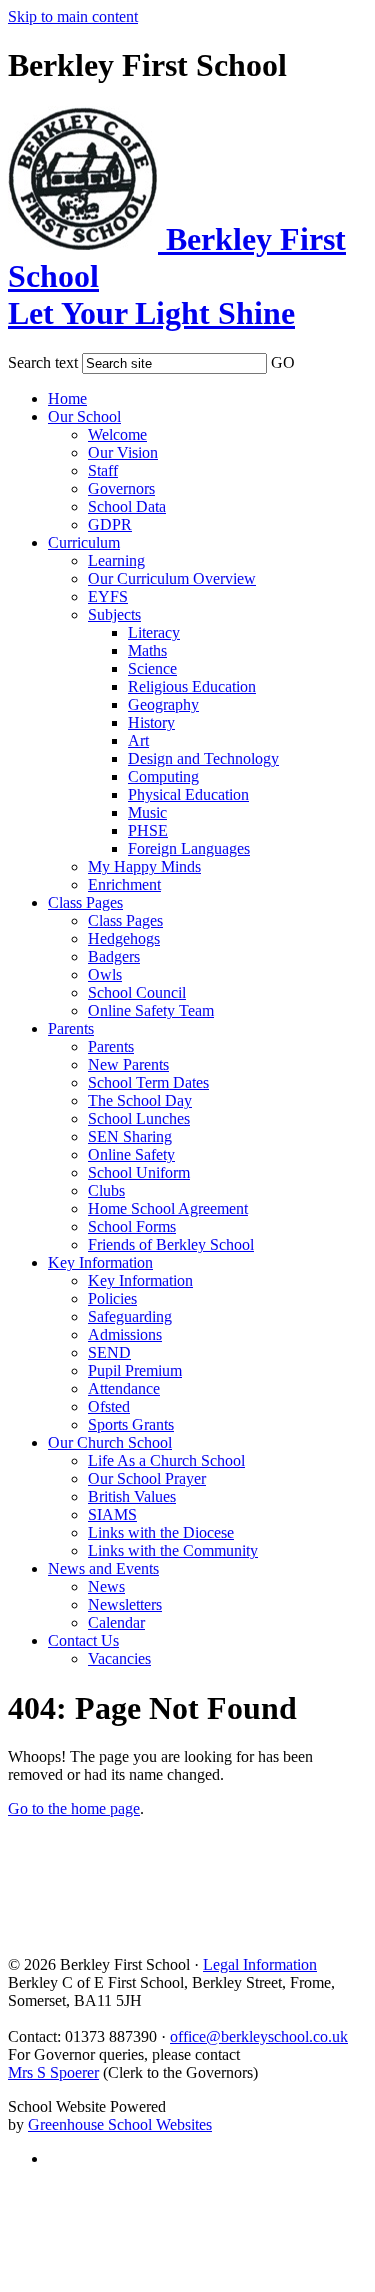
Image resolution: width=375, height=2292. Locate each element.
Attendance (124, 1388)
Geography (163, 704)
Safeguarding (130, 1316)
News (106, 1586)
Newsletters (125, 1604)
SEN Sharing (130, 1136)
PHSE (148, 830)
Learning (116, 560)
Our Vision (123, 452)
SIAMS (112, 1514)
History (151, 722)
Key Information (100, 1262)
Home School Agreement (168, 1208)
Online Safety (131, 1154)
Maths (147, 650)
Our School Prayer (147, 1478)
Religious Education (192, 686)
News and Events (103, 1568)
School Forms (132, 1226)
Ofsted (109, 1406)
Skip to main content (73, 16)
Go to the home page (74, 1808)
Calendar (116, 1622)
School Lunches (139, 1118)
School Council (137, 992)
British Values (132, 1496)
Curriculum (84, 542)
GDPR (110, 524)
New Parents (128, 1064)
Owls (105, 974)
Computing (163, 776)
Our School (84, 416)
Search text (43, 362)
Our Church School (110, 1442)
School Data (127, 506)
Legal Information (260, 1964)
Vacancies (119, 1658)
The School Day (140, 1100)
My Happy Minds (144, 866)
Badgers (114, 956)
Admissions (125, 1334)
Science (152, 668)
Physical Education (188, 794)
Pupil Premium (135, 1370)
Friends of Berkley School (171, 1244)
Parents (71, 1028)
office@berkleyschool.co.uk (259, 2036)
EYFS (108, 596)
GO (283, 362)
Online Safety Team (151, 1010)
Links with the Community (173, 1550)
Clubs (106, 1190)
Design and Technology (203, 758)
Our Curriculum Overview (172, 578)
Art (138, 740)
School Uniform (139, 1172)
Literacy (154, 632)
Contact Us (83, 1640)
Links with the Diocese (161, 1532)
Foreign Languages (189, 848)
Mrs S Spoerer (53, 2072)
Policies (112, 1298)
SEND (109, 1352)
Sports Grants (131, 1424)
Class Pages (85, 902)
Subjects (114, 614)
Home (67, 398)
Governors (121, 488)
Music (147, 812)
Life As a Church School (166, 1460)
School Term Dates (148, 1082)
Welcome (117, 434)
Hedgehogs (124, 938)
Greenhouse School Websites (120, 2124)
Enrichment (124, 884)
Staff (103, 470)
